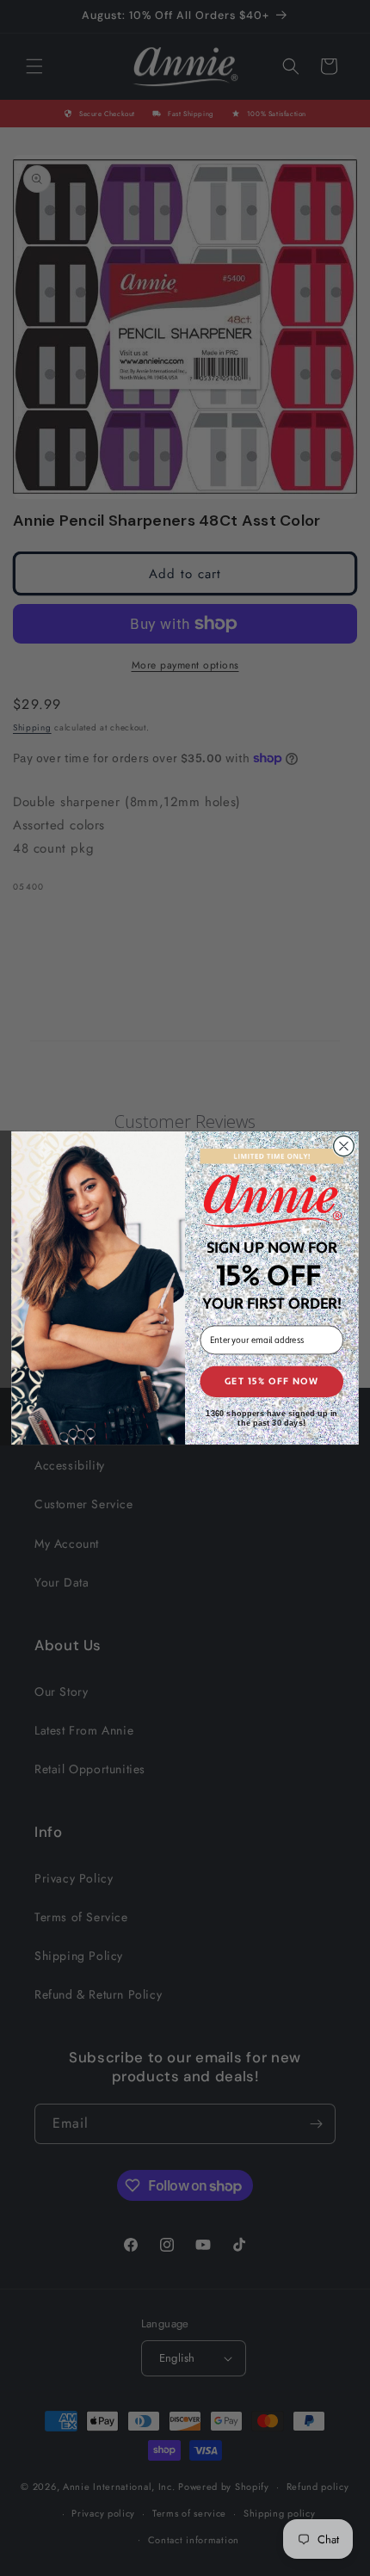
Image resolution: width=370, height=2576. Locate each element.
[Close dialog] (344, 1146)
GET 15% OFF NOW (272, 1381)
